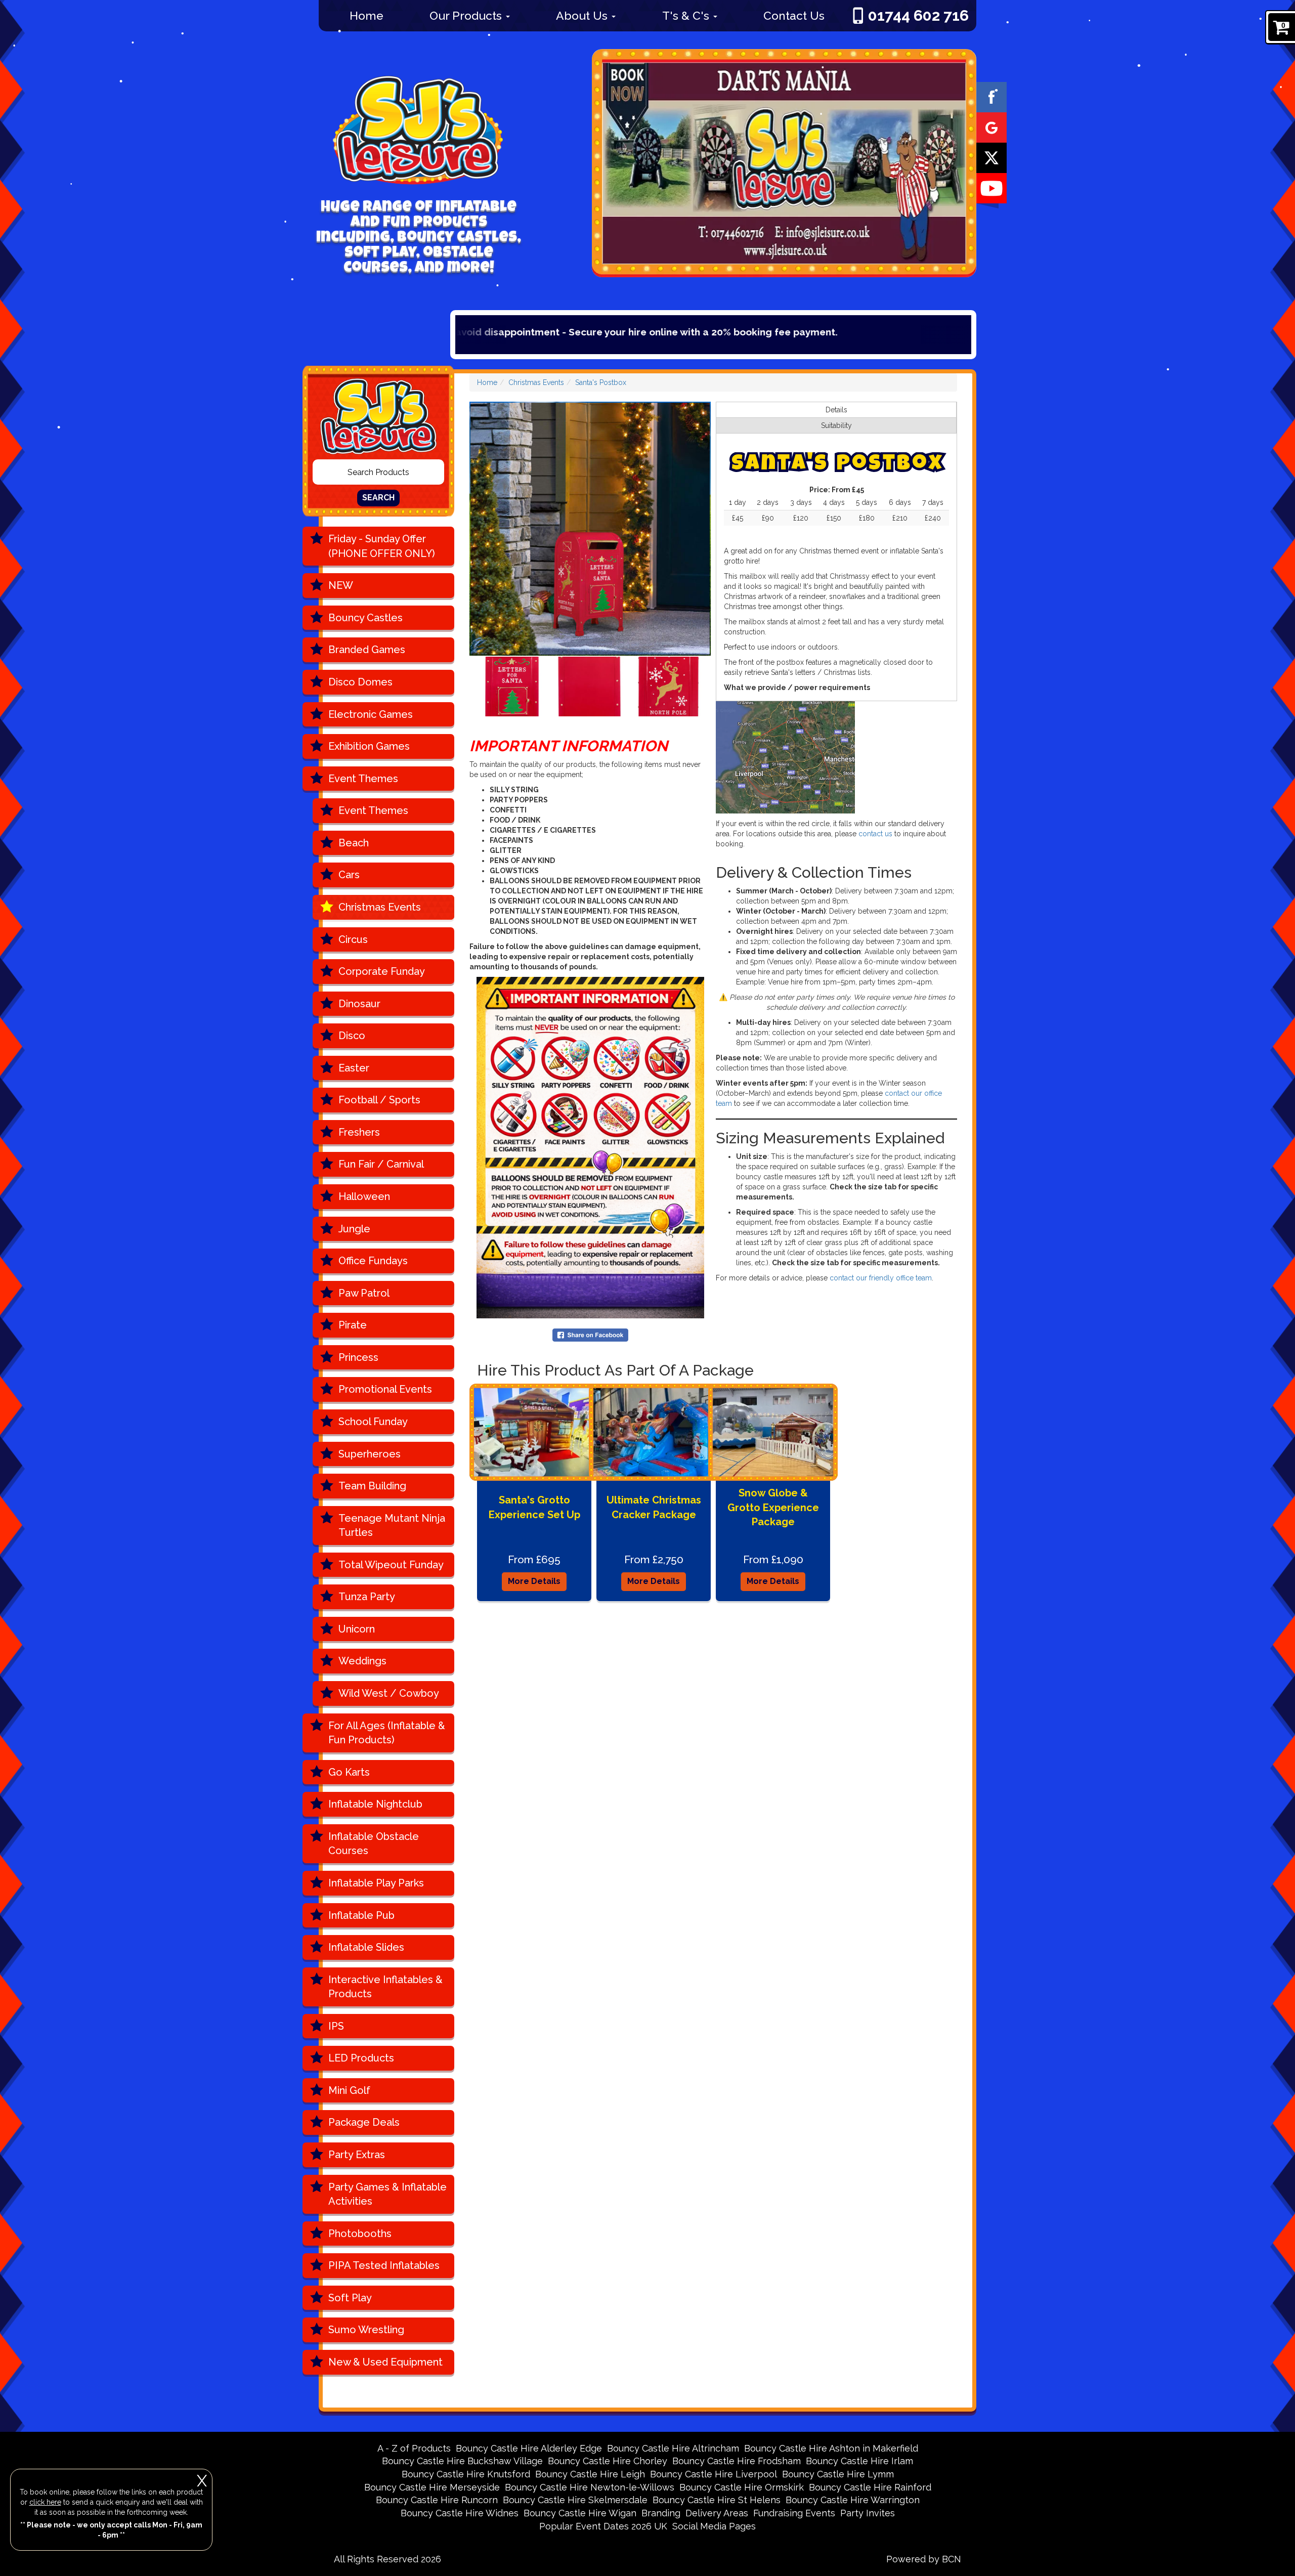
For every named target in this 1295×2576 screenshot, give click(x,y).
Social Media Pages (714, 2526)
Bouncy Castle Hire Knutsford (466, 2474)
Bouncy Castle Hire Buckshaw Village (462, 2461)
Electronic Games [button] (371, 714)
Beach (354, 843)
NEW (341, 585)
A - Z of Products (414, 2448)
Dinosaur (359, 1004)
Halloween (364, 1196)
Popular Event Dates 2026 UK (603, 2526)
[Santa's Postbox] (590, 529)
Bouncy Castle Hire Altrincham (673, 2448)
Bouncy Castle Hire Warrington (853, 2500)
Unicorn (357, 1629)
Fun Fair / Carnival (381, 1164)
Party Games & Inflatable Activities (387, 2194)
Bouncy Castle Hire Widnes (460, 2513)
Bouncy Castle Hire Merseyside (432, 2487)
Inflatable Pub (361, 1915)
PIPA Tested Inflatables (384, 2265)
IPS (336, 2026)
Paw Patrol (364, 1293)
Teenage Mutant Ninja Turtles (392, 1526)
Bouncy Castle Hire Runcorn (437, 2500)
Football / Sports (379, 1100)
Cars (349, 875)
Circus (353, 939)
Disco (352, 1036)
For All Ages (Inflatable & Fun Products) (387, 1733)
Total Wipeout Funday (391, 1565)
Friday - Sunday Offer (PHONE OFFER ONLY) (382, 546)
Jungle (354, 1229)
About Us (583, 15)
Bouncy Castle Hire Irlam (859, 2461)
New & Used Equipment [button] (385, 2362)
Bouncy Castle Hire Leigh (590, 2474)
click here (45, 2502)
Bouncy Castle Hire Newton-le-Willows (590, 2487)
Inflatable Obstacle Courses (374, 1844)
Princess (358, 1357)
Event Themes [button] (363, 779)
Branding (661, 2513)
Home (366, 15)
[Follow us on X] (991, 157)
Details (836, 410)
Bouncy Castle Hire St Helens (717, 2500)
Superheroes (370, 1454)
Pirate (353, 1325)
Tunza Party (367, 1597)
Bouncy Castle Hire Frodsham (737, 2461)
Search (378, 498)
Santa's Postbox (601, 382)
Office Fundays (373, 1261)
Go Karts (349, 1772)
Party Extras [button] (357, 2155)
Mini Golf (349, 2090)
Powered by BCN (924, 2559)
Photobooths (360, 2234)
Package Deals (364, 2122)
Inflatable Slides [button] (366, 1947)
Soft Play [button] (350, 2298)
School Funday (373, 1422)
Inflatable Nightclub (375, 1804)
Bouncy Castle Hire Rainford (870, 2487)
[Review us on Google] (991, 127)
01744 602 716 (918, 15)
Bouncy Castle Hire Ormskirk (742, 2487)
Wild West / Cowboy (389, 1693)
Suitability (836, 425)
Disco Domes (360, 682)
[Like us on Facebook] (991, 97)
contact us (875, 834)
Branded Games (367, 650)
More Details (534, 1581)
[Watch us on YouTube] (991, 188)
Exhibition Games (369, 746)
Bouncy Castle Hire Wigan (580, 2513)
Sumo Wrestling (366, 2330)
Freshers (359, 1132)
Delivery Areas (717, 2513)
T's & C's (687, 15)
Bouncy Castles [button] (365, 618)
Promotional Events (385, 1389)
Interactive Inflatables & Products (385, 1987)
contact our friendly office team (881, 1278)
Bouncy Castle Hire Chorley (608, 2461)
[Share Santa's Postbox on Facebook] (590, 1335)
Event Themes (373, 810)
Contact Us (794, 15)
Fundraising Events (794, 2513)
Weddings (362, 1661)
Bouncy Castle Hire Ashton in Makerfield (831, 2448)
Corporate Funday (382, 971)
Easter (354, 1068)
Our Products (467, 15)
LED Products (361, 2058)
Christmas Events (380, 907)
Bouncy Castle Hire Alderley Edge (529, 2448)
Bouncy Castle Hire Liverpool (714, 2474)
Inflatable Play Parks (376, 1883)
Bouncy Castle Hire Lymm (838, 2474)
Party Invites (868, 2513)
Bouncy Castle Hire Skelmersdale (575, 2500)
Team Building (372, 1486)
